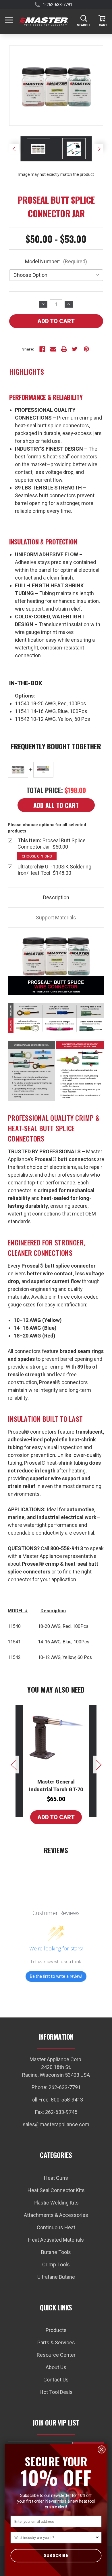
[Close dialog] (102, 2449)
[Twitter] (75, 349)
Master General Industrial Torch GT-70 (56, 1786)
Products (56, 2330)
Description (56, 897)
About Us (56, 2367)
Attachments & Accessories (56, 2215)
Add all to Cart (56, 805)
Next (98, 149)
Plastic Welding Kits (56, 2203)
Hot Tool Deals (56, 2392)
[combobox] (55, 2537)
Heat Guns (56, 2178)
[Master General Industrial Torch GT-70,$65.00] (56, 1735)
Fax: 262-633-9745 (56, 2112)
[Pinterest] (86, 349)
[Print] (64, 349)
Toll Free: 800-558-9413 (56, 2100)
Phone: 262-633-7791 (56, 2087)
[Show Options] (97, 2537)
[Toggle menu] (10, 21)
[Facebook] (42, 349)
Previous (14, 149)
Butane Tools (56, 2252)
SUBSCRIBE (56, 2555)
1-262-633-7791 (58, 5)
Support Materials (56, 918)
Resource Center (56, 2355)
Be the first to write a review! (56, 1976)
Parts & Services (56, 2342)
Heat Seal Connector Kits (56, 2190)
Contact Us (56, 2380)
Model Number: (56, 261)
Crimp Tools (56, 2265)
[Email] (53, 349)
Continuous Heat (56, 2227)
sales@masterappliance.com (56, 2124)
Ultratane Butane (56, 2277)
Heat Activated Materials (56, 2240)
